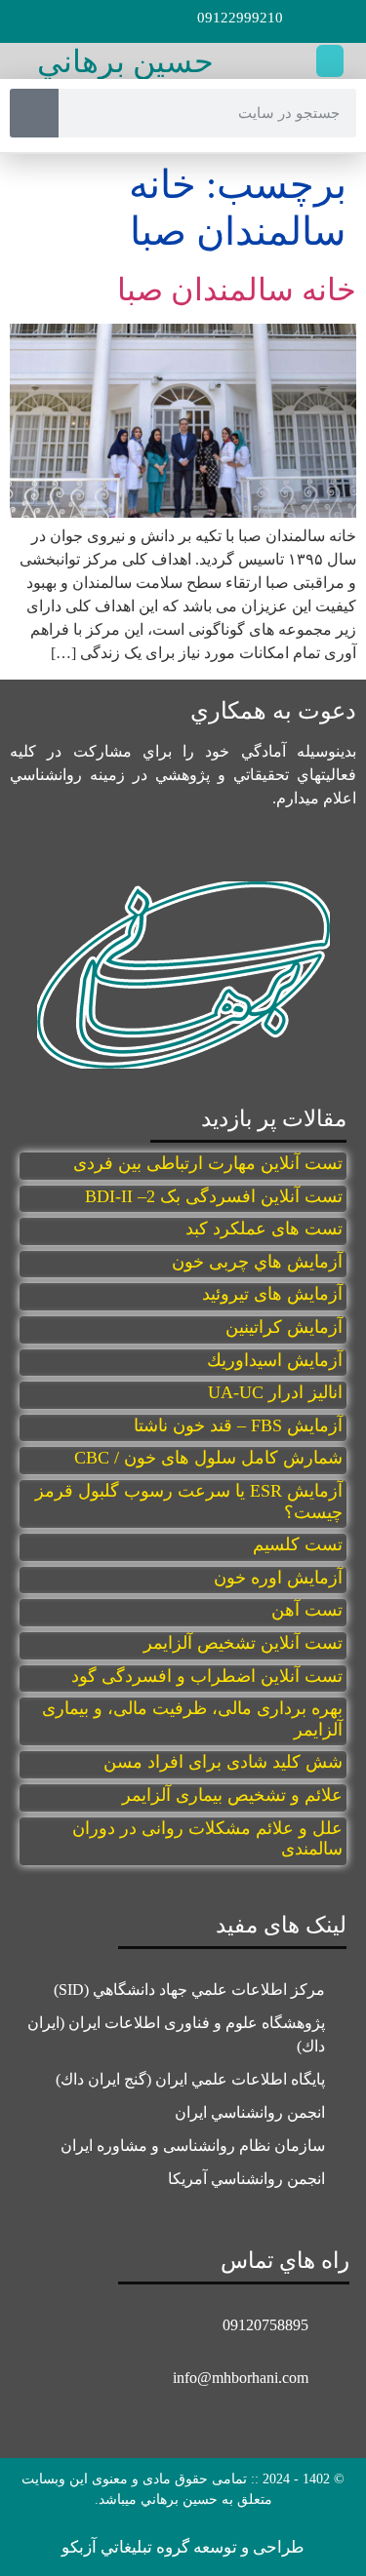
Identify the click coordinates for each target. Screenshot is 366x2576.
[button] (330, 61)
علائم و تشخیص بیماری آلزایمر (232, 1795)
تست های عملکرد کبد (264, 1229)
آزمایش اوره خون (276, 1578)
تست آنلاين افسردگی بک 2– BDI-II (214, 1196)
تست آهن (307, 1610)
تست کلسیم (298, 1544)
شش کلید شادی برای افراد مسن (223, 1762)
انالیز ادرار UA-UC (275, 1392)
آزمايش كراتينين (284, 1327)
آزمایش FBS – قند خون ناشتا (238, 1425)
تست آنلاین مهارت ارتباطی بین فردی (208, 1163)
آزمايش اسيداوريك (275, 1360)
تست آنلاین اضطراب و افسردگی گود (207, 1676)
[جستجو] (34, 113)
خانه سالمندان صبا (237, 290)
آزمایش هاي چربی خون (257, 1262)
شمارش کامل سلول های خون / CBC (208, 1458)
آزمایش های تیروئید (272, 1294)
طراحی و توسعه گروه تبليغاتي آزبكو (183, 2547)
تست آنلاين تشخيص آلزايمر (243, 1643)
